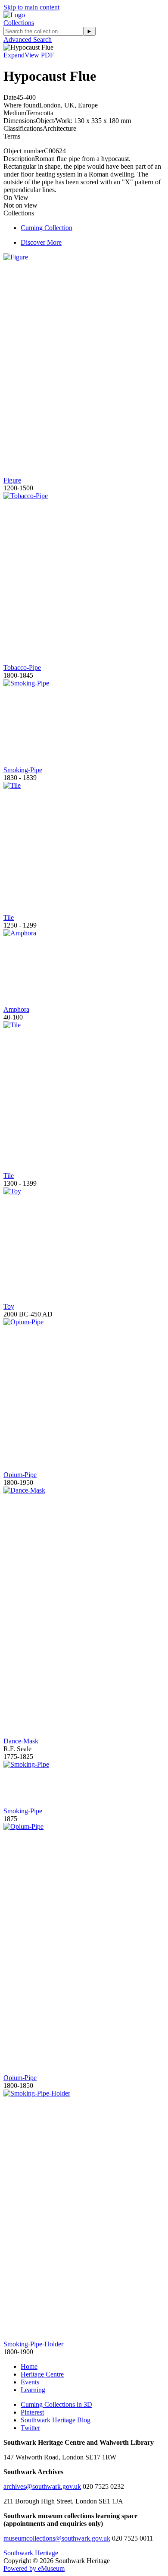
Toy (9, 1306)
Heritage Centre (42, 2374)
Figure (12, 480)
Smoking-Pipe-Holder (33, 2344)
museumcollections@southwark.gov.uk (57, 2538)
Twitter (30, 2428)
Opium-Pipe (20, 1475)
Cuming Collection (47, 228)
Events (30, 2382)
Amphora (16, 1009)
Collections (19, 23)
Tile (9, 917)
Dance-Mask (21, 1741)
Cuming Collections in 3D (56, 2404)
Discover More (41, 242)
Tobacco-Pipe (22, 668)
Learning (33, 2390)
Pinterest (32, 2412)
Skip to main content (31, 7)
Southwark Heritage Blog (56, 2420)
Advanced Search (28, 39)
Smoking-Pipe (23, 770)
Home (29, 2366)
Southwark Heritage (31, 2553)
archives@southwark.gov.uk (42, 2486)
